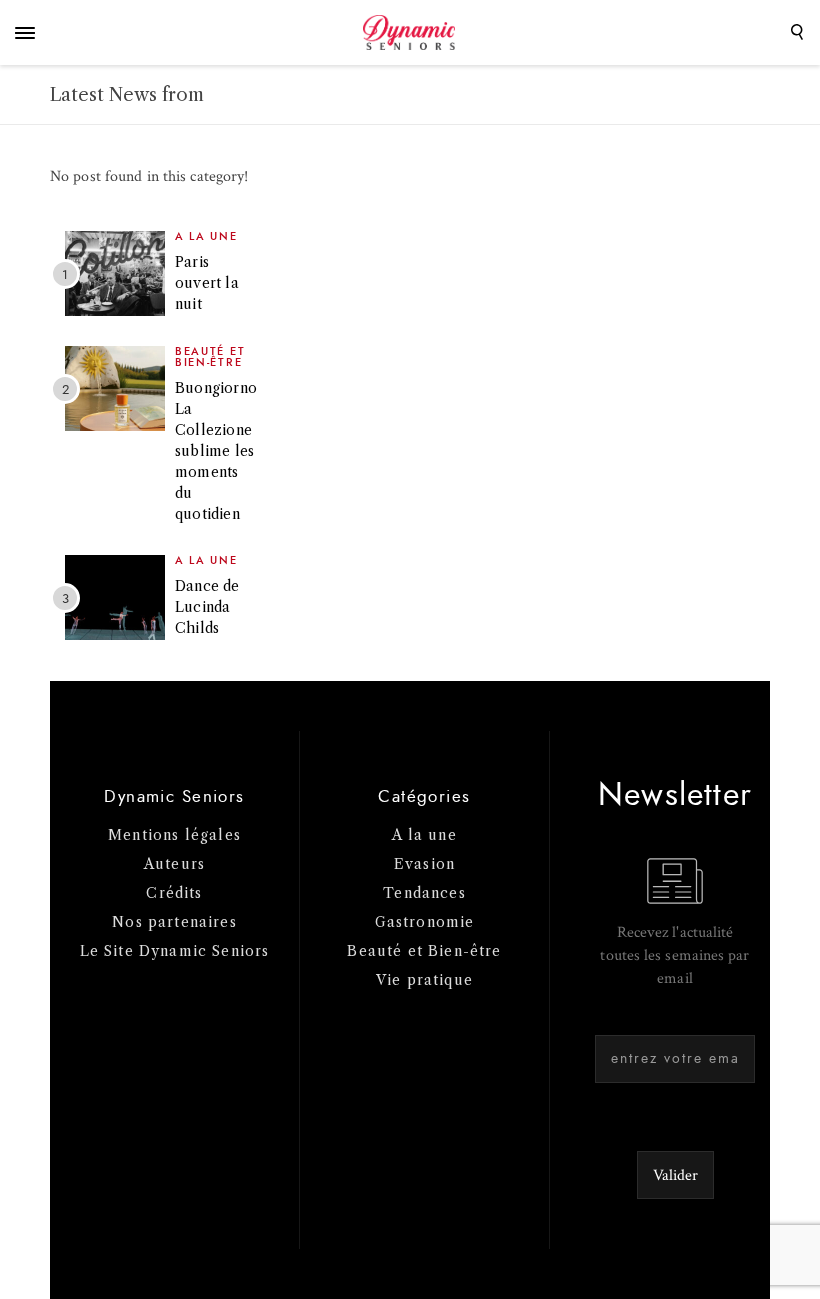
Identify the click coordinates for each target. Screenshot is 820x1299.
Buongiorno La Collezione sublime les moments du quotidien (216, 451)
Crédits (174, 893)
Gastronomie (425, 922)
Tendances (424, 893)
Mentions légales (174, 835)
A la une (206, 236)
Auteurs (174, 864)
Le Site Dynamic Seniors (175, 951)
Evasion (424, 864)
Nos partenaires (174, 922)
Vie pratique (424, 980)
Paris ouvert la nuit (207, 283)
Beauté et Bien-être (210, 357)
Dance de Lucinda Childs (207, 607)
